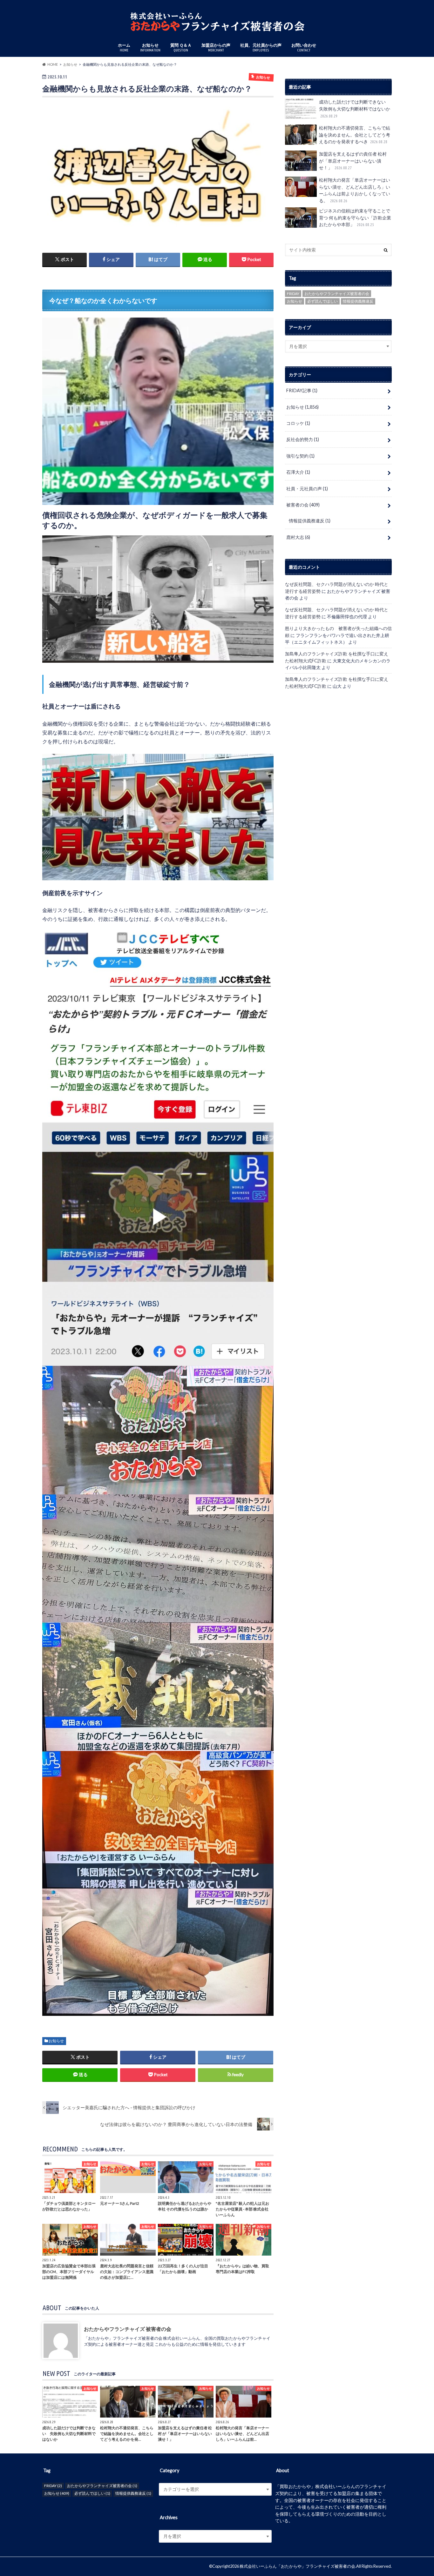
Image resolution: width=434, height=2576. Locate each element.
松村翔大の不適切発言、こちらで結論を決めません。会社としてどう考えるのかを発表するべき (355, 135)
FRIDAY (293, 294)
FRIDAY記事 (302, 390)
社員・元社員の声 (307, 489)
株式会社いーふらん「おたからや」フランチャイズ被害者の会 (297, 2566)
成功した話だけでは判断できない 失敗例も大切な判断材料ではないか (355, 108)
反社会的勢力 (303, 439)
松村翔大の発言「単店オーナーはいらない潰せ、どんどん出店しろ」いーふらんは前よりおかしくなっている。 (355, 190)
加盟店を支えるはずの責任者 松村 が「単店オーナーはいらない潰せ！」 (353, 161)
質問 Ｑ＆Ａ (181, 47)
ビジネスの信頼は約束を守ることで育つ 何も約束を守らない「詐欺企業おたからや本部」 (355, 218)
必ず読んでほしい (322, 301)
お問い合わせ (304, 47)
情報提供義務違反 (358, 301)
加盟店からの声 (216, 47)
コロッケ (298, 423)
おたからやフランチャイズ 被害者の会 (128, 2329)
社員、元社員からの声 (261, 47)
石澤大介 (298, 472)
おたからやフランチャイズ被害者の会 (337, 294)
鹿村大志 (298, 537)
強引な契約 (300, 456)
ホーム (124, 47)
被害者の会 (303, 505)
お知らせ (150, 47)
